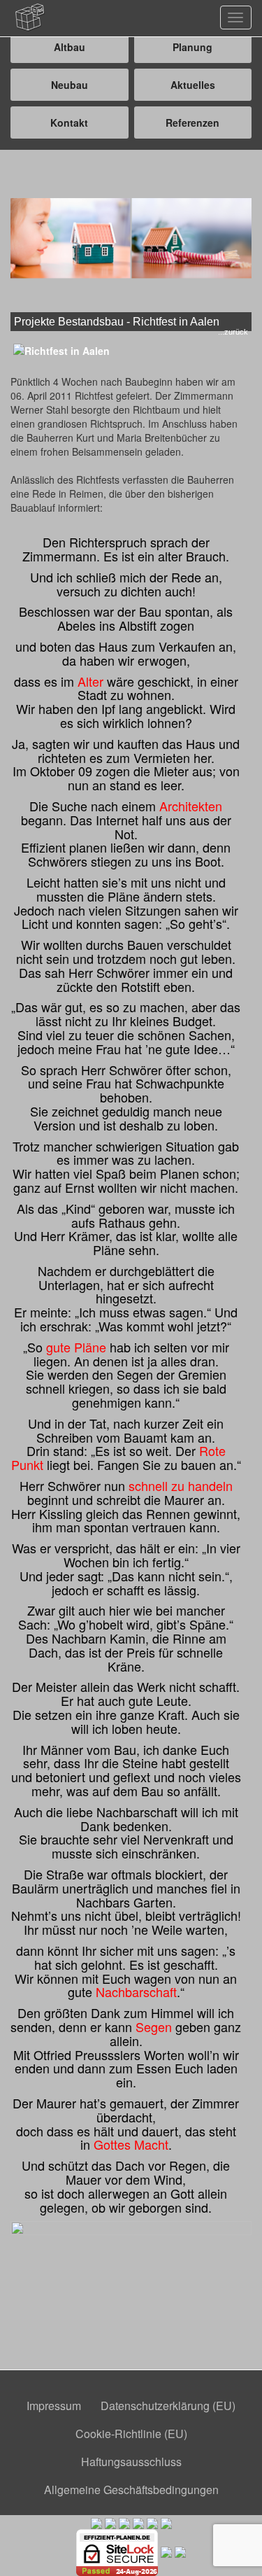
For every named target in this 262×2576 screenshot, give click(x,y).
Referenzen (192, 122)
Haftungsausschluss (131, 2462)
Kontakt (69, 122)
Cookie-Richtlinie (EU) (131, 2434)
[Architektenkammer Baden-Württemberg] (96, 2522)
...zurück (233, 332)
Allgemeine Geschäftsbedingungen (131, 2490)
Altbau (70, 47)
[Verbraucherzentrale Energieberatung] (138, 2522)
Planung (192, 47)
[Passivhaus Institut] (152, 2522)
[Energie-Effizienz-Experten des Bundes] (124, 2522)
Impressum (54, 2406)
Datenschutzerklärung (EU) (168, 2406)
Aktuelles (193, 85)
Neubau (70, 85)
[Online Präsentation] (166, 2551)
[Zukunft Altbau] (166, 2522)
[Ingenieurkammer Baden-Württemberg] (110, 2522)
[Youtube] (180, 2551)
